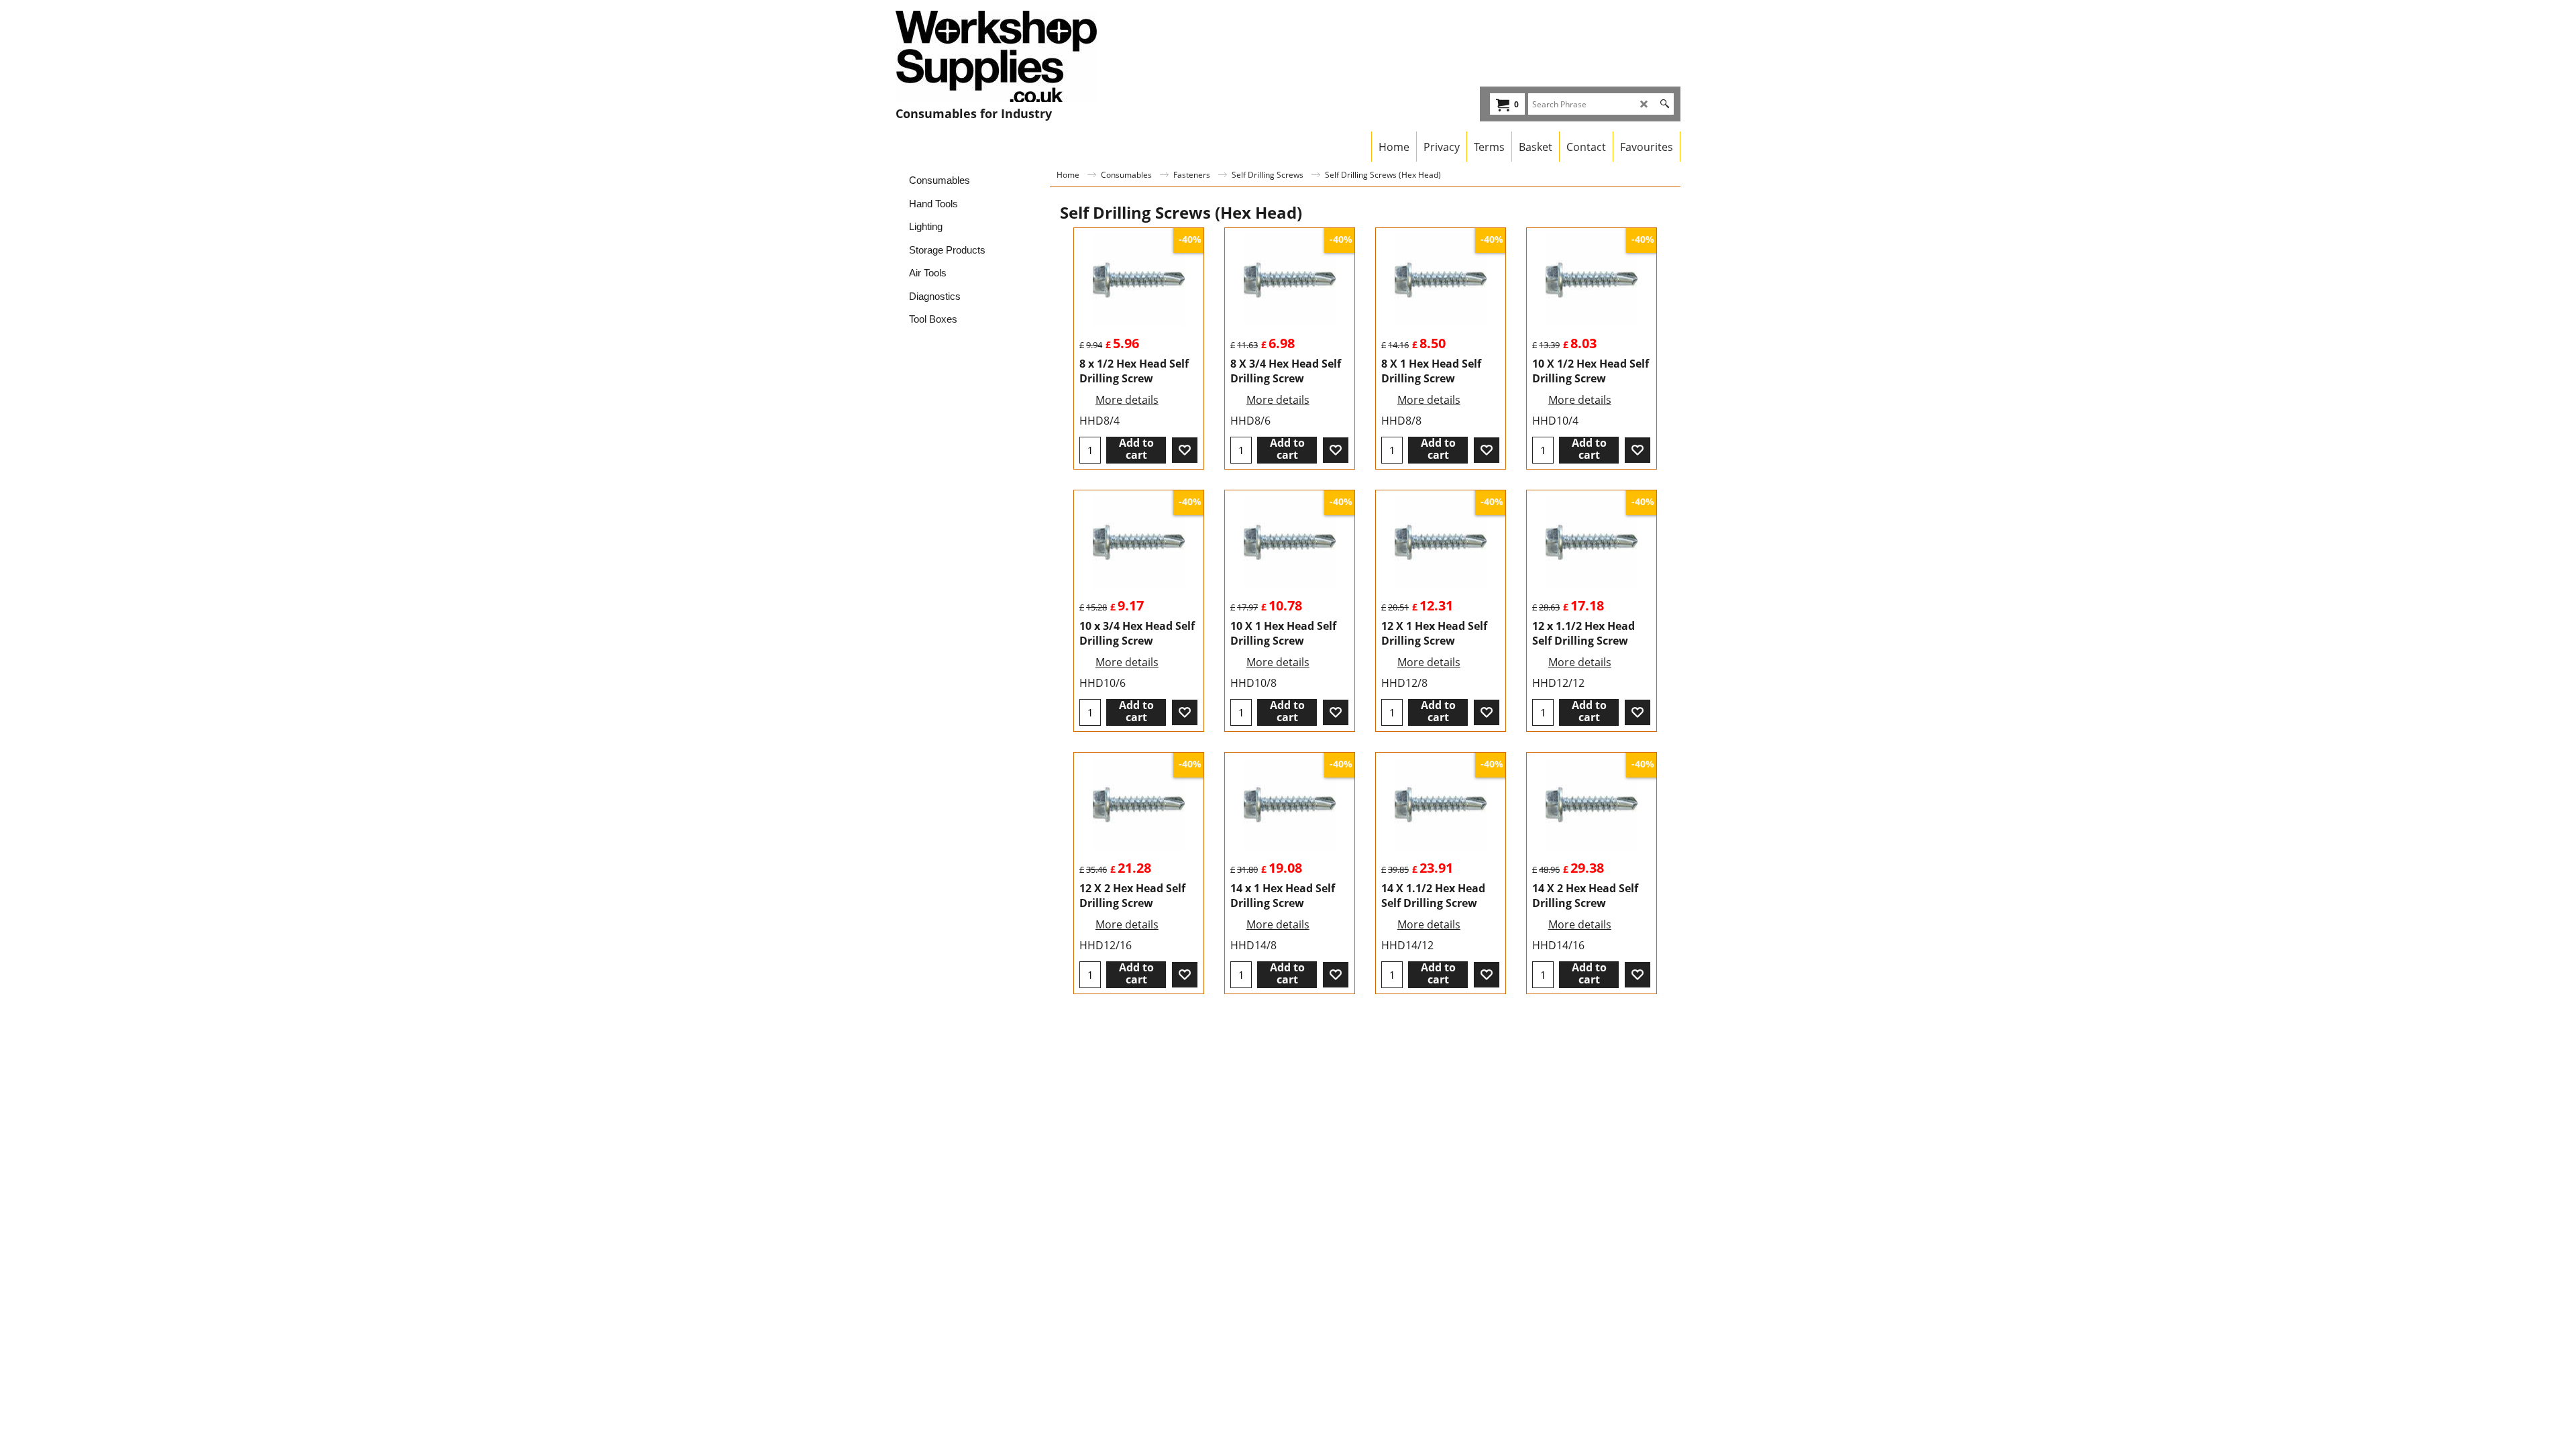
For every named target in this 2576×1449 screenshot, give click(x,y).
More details (1127, 400)
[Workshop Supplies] (1013, 56)
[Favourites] (1185, 450)
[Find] (1665, 104)
